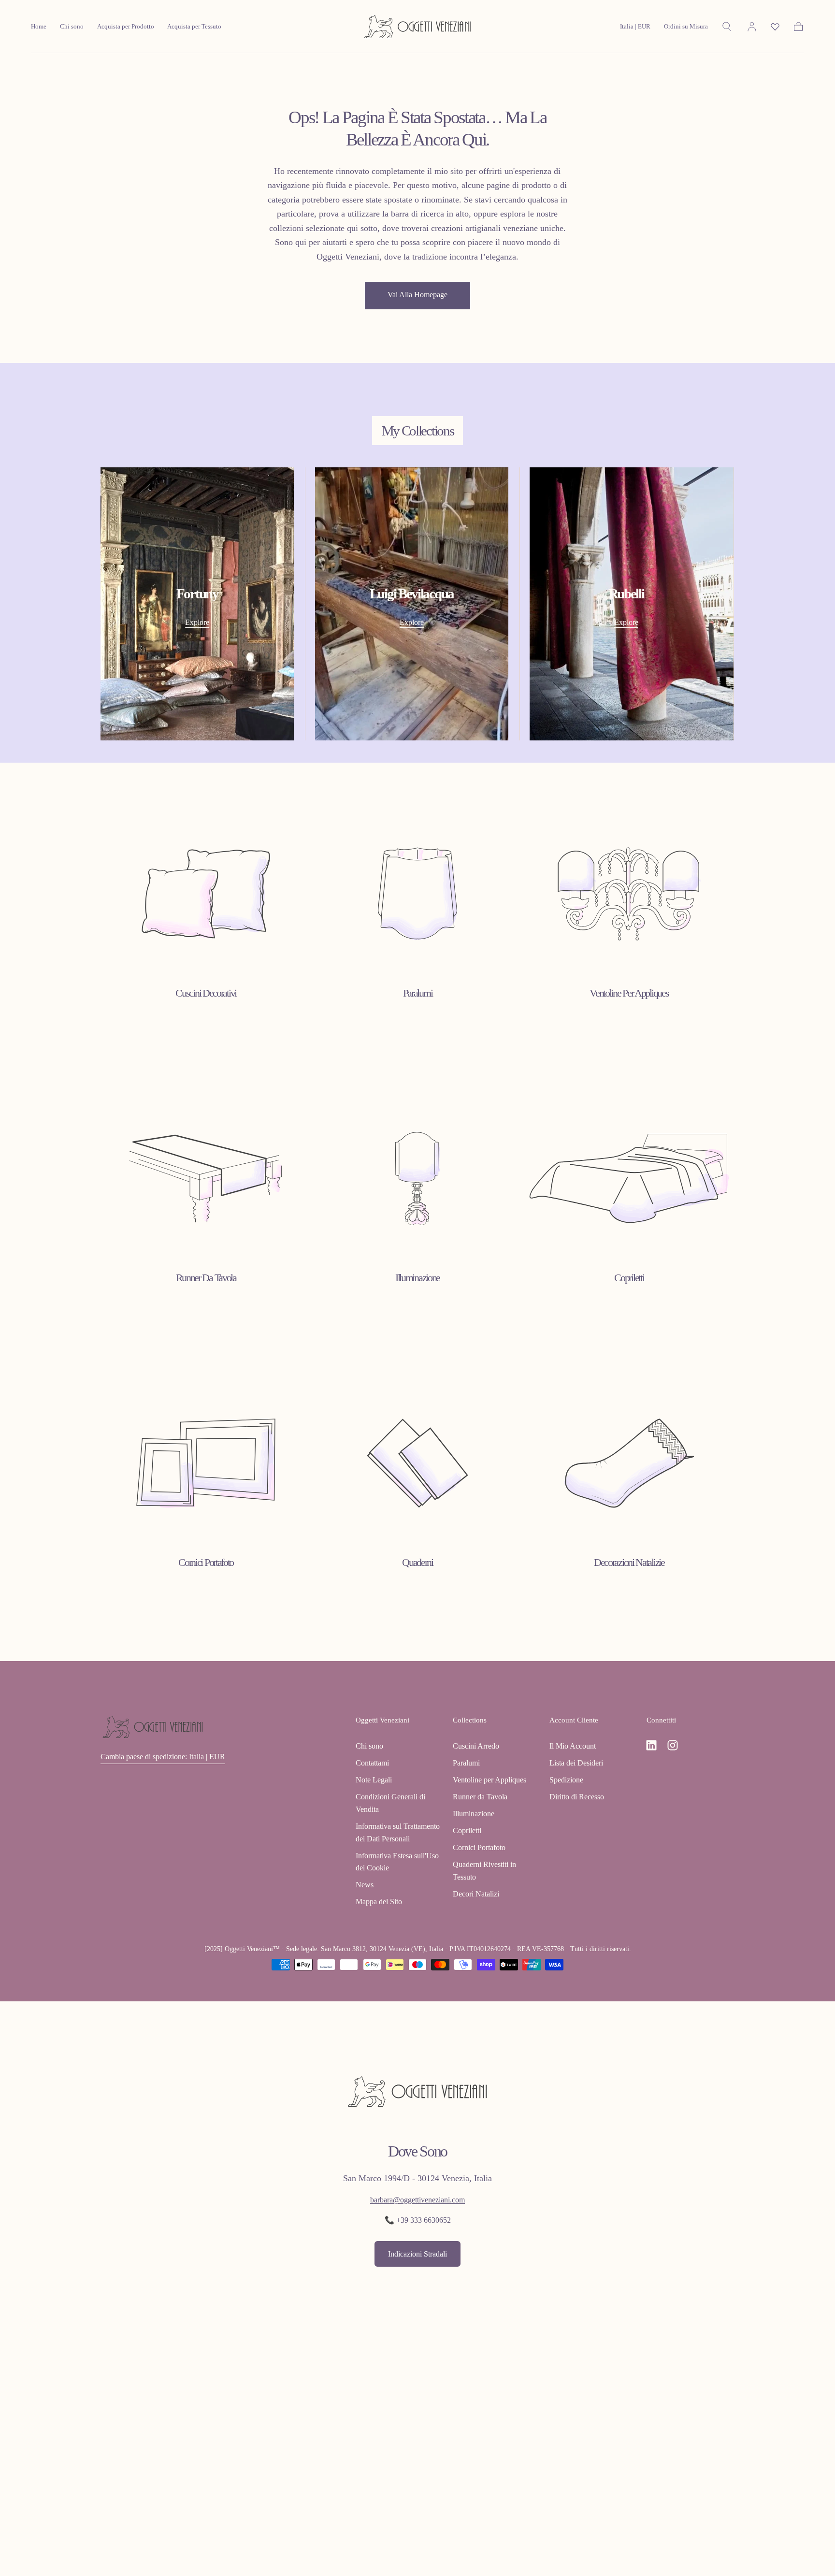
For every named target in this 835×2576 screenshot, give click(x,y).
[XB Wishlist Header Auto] (775, 27)
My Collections (418, 431)
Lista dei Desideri (576, 1763)
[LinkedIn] (651, 1745)
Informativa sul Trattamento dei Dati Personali (398, 1832)
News (365, 1885)
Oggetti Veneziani (382, 1720)
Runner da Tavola (480, 1797)
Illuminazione (474, 1814)
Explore (197, 622)
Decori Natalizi (476, 1894)
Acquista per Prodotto (126, 27)
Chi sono (72, 27)
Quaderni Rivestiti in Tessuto (484, 1871)
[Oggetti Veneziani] (153, 1727)
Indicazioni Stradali (417, 2254)
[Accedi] (752, 27)
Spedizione (566, 1780)
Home (39, 27)
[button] (635, 29)
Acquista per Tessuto (194, 27)
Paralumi (466, 1763)
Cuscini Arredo (476, 1746)
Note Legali (374, 1780)
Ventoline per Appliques (489, 1780)
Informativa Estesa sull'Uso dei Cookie (397, 1862)
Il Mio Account (573, 1746)
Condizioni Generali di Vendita (390, 1803)
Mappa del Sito (379, 1902)
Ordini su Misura (686, 27)
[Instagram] (673, 1745)
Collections (470, 1720)
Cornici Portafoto (479, 1847)
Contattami (372, 1763)
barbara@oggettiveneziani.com (417, 2200)
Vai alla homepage (417, 295)
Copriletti (467, 1831)
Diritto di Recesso (577, 1797)
